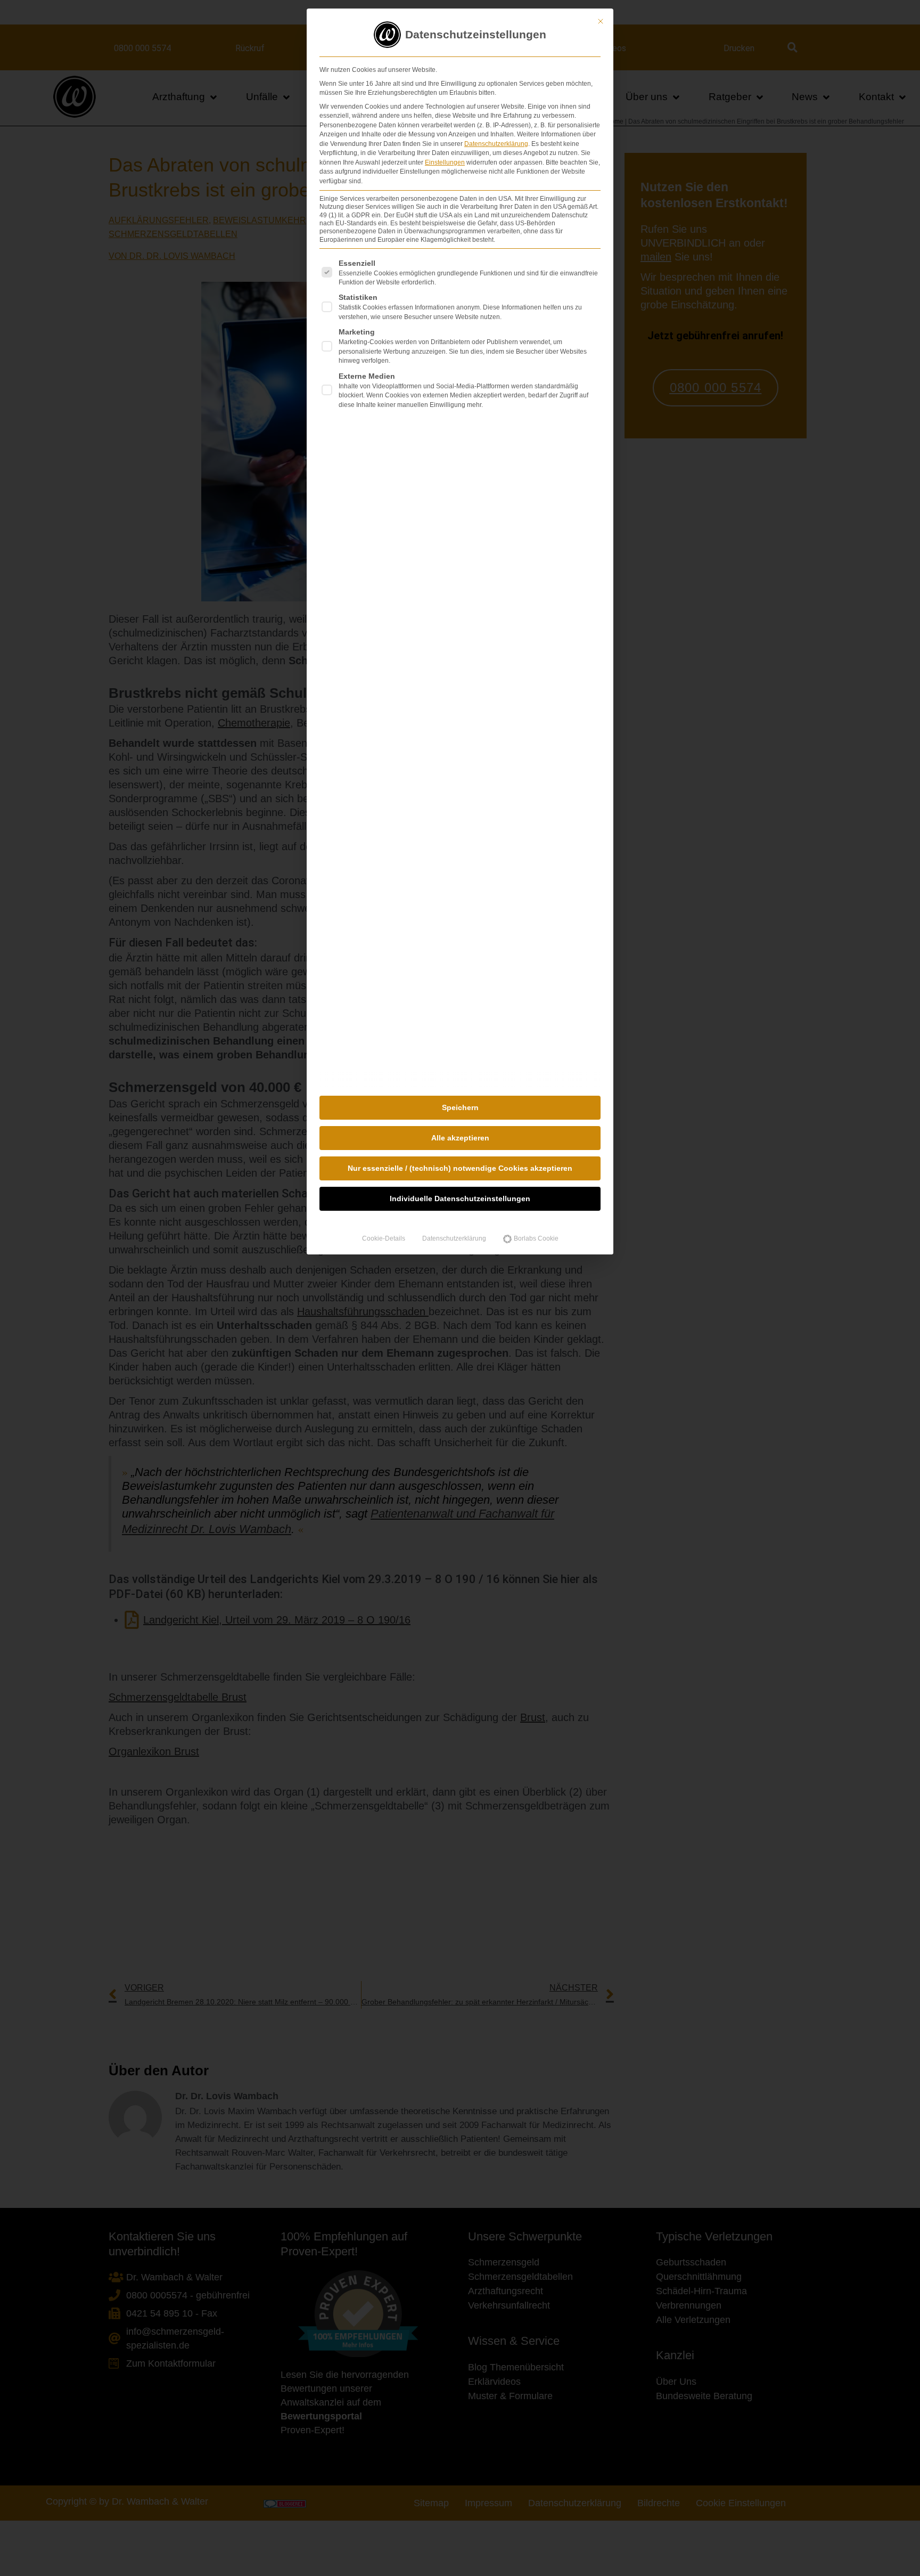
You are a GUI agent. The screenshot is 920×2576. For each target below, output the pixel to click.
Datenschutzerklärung (496, 144)
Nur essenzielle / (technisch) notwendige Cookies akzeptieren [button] (460, 1168)
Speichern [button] (460, 1107)
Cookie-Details (384, 1238)
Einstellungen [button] (445, 162)
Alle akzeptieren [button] (460, 1138)
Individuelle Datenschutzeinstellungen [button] (460, 1199)
